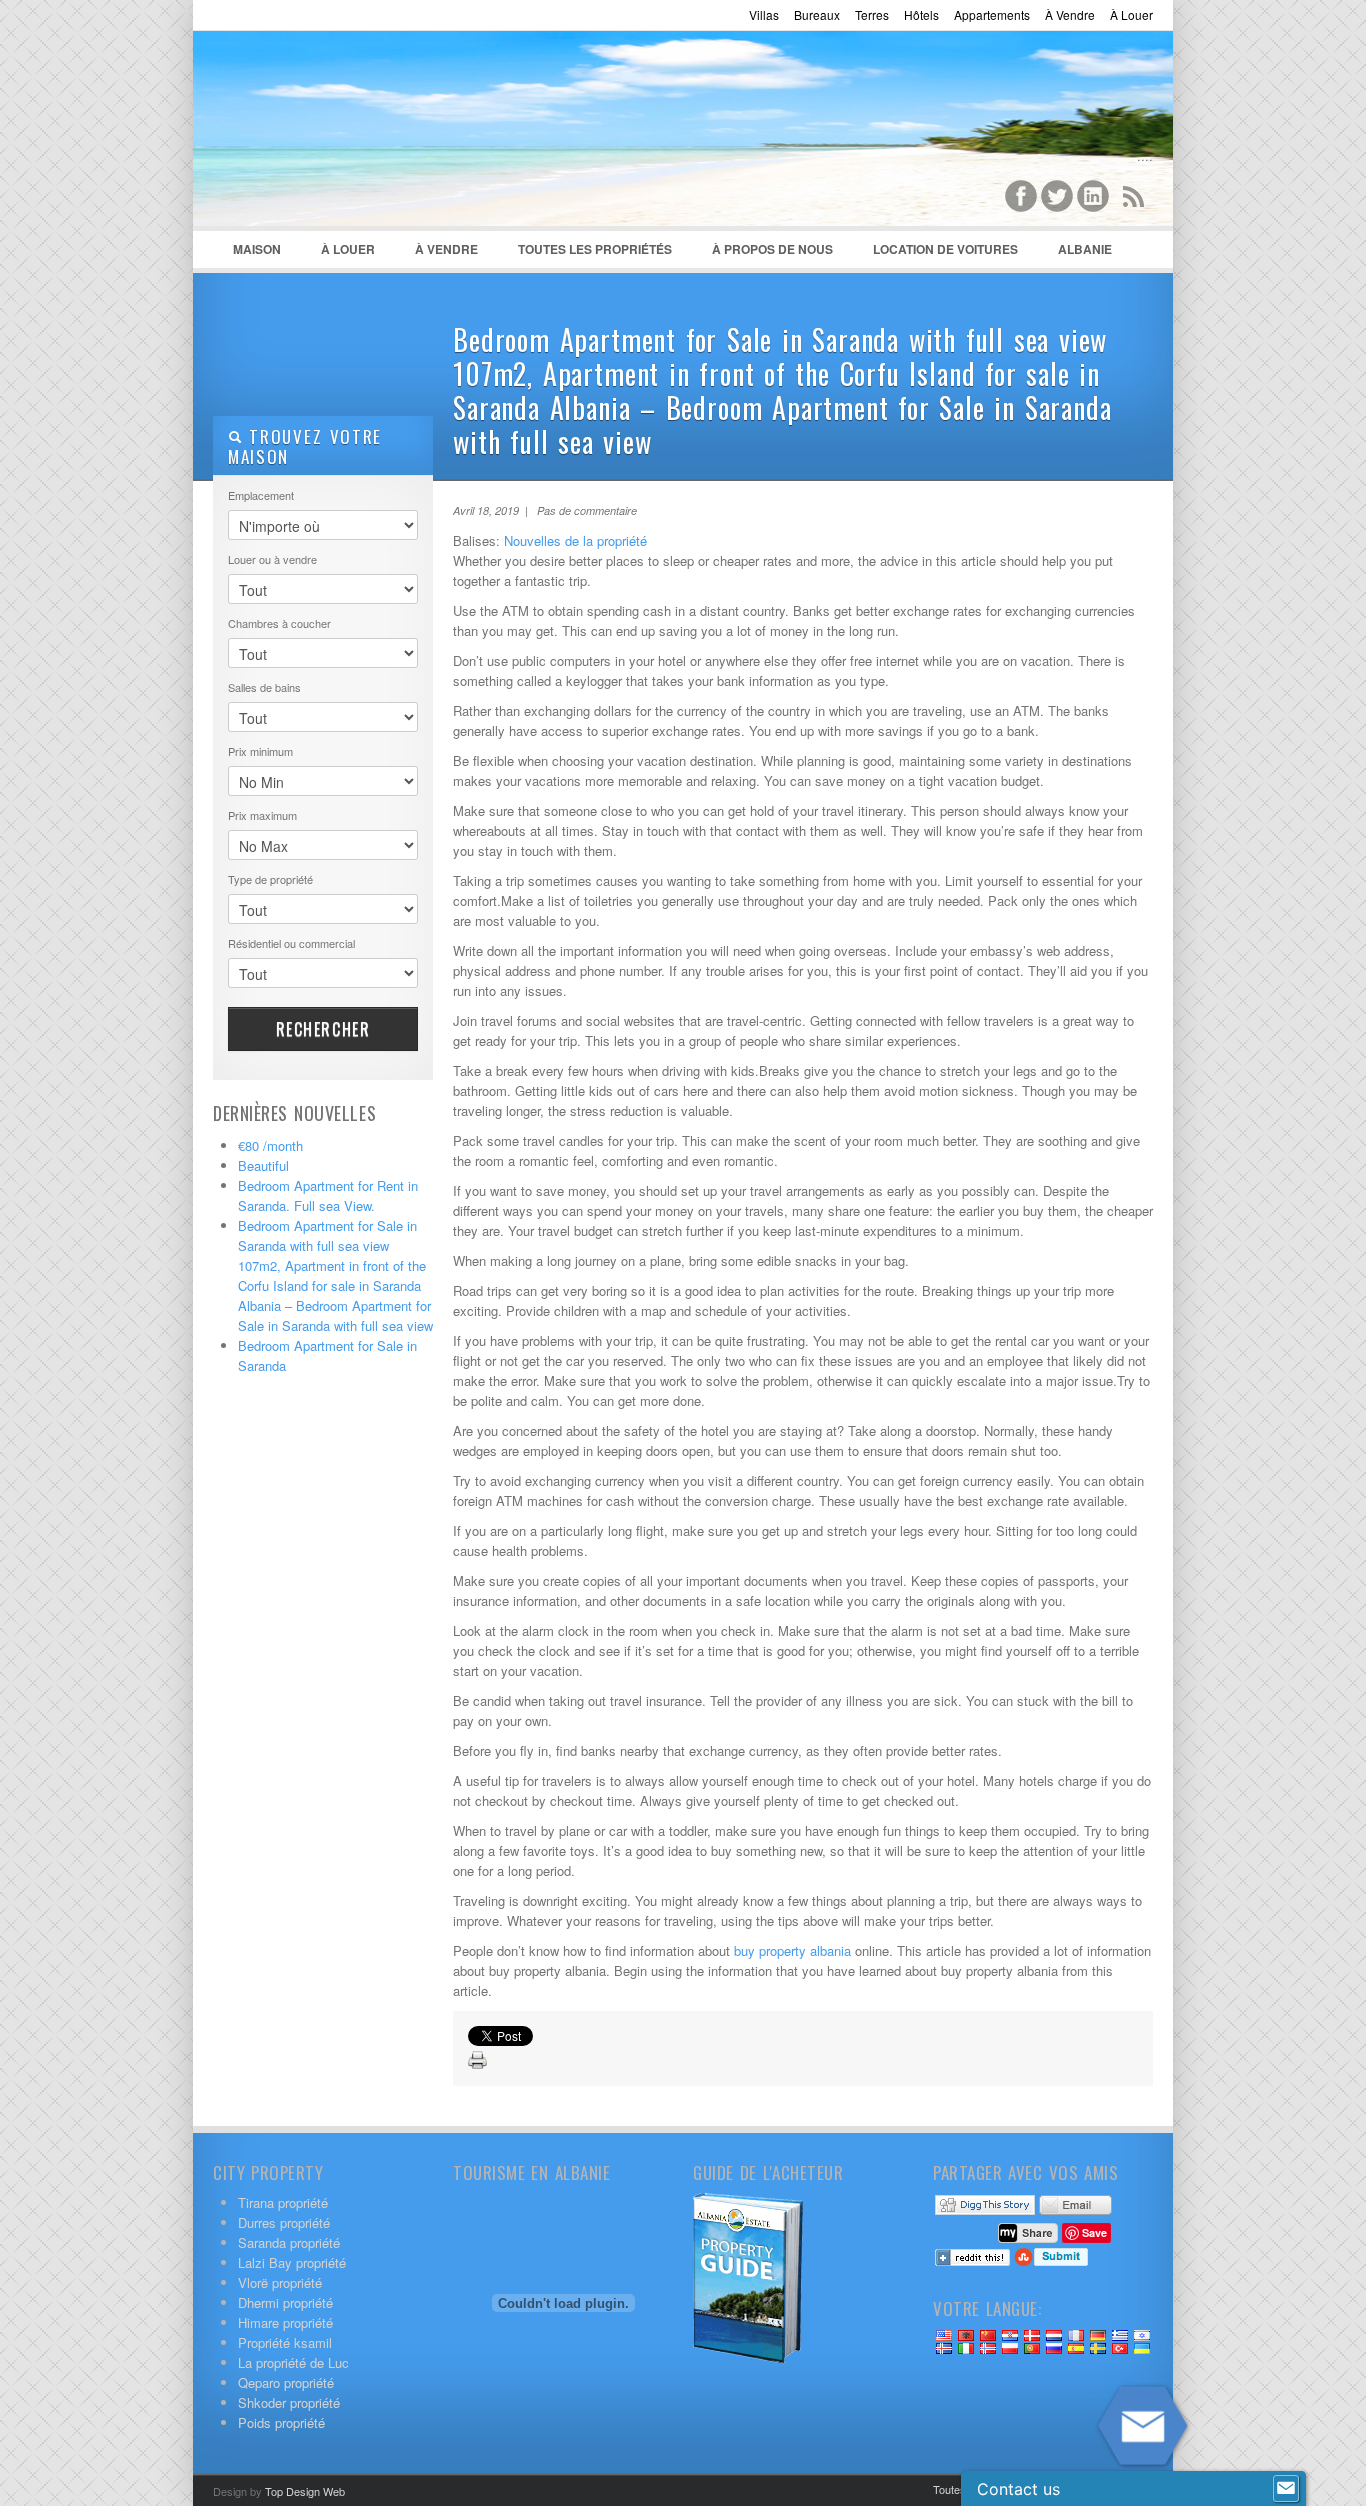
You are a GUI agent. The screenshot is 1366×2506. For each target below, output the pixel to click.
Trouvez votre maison (305, 446)
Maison (257, 249)
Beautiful (263, 1165)
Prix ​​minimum (260, 751)
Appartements (992, 14)
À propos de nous (772, 249)
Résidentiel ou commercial (291, 943)
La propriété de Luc (293, 2362)
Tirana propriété (283, 2202)
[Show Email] (1286, 2489)
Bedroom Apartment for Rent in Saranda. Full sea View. (328, 1195)
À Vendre (1070, 14)
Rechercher (323, 1029)
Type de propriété (270, 879)
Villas (764, 14)
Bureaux (817, 14)
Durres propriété (284, 2222)
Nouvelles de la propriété (575, 540)
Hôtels (921, 14)
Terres (872, 14)
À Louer (1131, 14)
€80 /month (270, 1145)
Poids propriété (281, 2422)
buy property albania (792, 1950)
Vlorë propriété (280, 2282)
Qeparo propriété (286, 2382)
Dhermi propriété (285, 2302)
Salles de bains (264, 687)
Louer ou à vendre (272, 559)
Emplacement (261, 495)
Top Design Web (305, 2491)
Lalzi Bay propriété (292, 2262)
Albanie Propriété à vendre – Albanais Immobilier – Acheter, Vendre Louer (363, 131)
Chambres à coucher (279, 623)
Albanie (1075, 254)
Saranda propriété (289, 2242)
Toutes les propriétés (595, 249)
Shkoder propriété (289, 2402)
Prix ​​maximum (262, 815)
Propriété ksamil (285, 2342)
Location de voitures (945, 249)
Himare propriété (285, 2322)
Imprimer (478, 2061)
